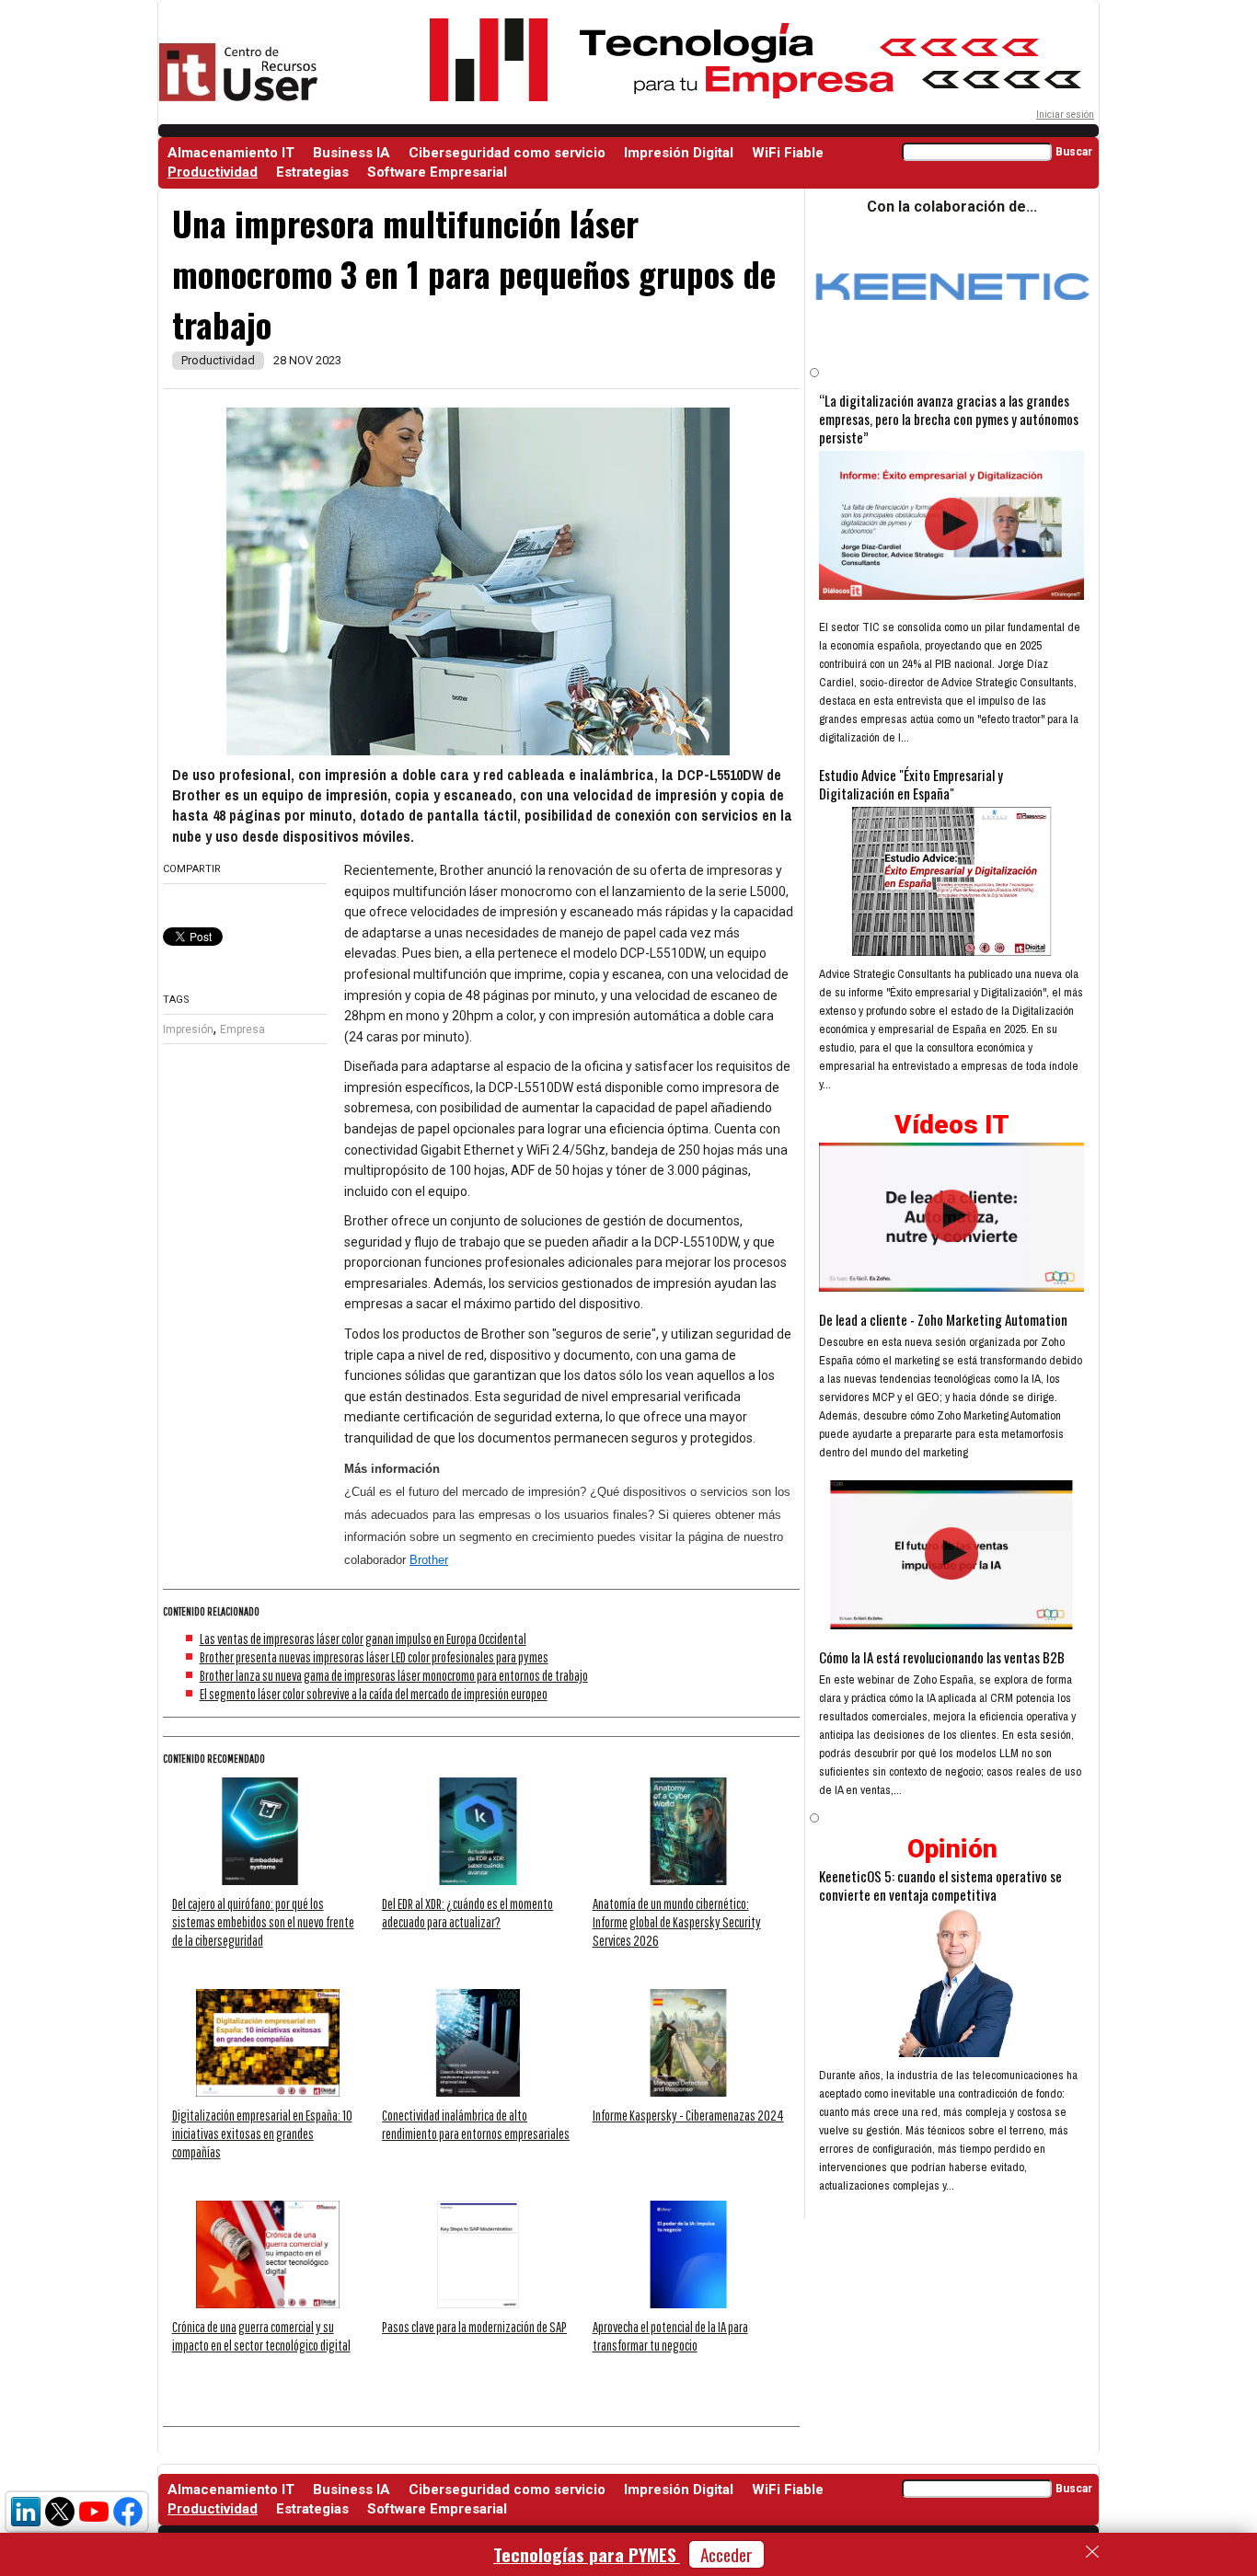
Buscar (1074, 152)
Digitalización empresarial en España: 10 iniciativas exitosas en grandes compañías (262, 2133)
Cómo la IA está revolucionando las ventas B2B (942, 1657)
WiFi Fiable (788, 153)
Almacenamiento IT (231, 153)
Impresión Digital (679, 153)
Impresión (188, 1029)
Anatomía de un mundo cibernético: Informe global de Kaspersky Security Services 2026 (677, 1922)
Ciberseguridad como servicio (507, 153)
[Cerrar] (1092, 2552)
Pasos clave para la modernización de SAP (474, 2327)
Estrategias (312, 172)
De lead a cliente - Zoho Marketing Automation (943, 1319)
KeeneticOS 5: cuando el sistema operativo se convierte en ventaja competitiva (940, 1885)
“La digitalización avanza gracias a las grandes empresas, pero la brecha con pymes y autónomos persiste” (949, 419)
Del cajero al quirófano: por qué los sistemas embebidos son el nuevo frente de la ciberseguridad (263, 1922)
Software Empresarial (437, 172)
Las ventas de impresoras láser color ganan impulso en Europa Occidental (363, 1639)
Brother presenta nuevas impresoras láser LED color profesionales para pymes (374, 1657)
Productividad (213, 172)
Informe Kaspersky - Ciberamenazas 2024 (688, 2115)
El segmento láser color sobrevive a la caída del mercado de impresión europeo (374, 1694)
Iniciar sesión (1065, 115)
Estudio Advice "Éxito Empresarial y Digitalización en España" (911, 784)
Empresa (242, 1029)
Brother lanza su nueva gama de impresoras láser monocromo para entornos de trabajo (394, 1675)
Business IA (352, 153)
